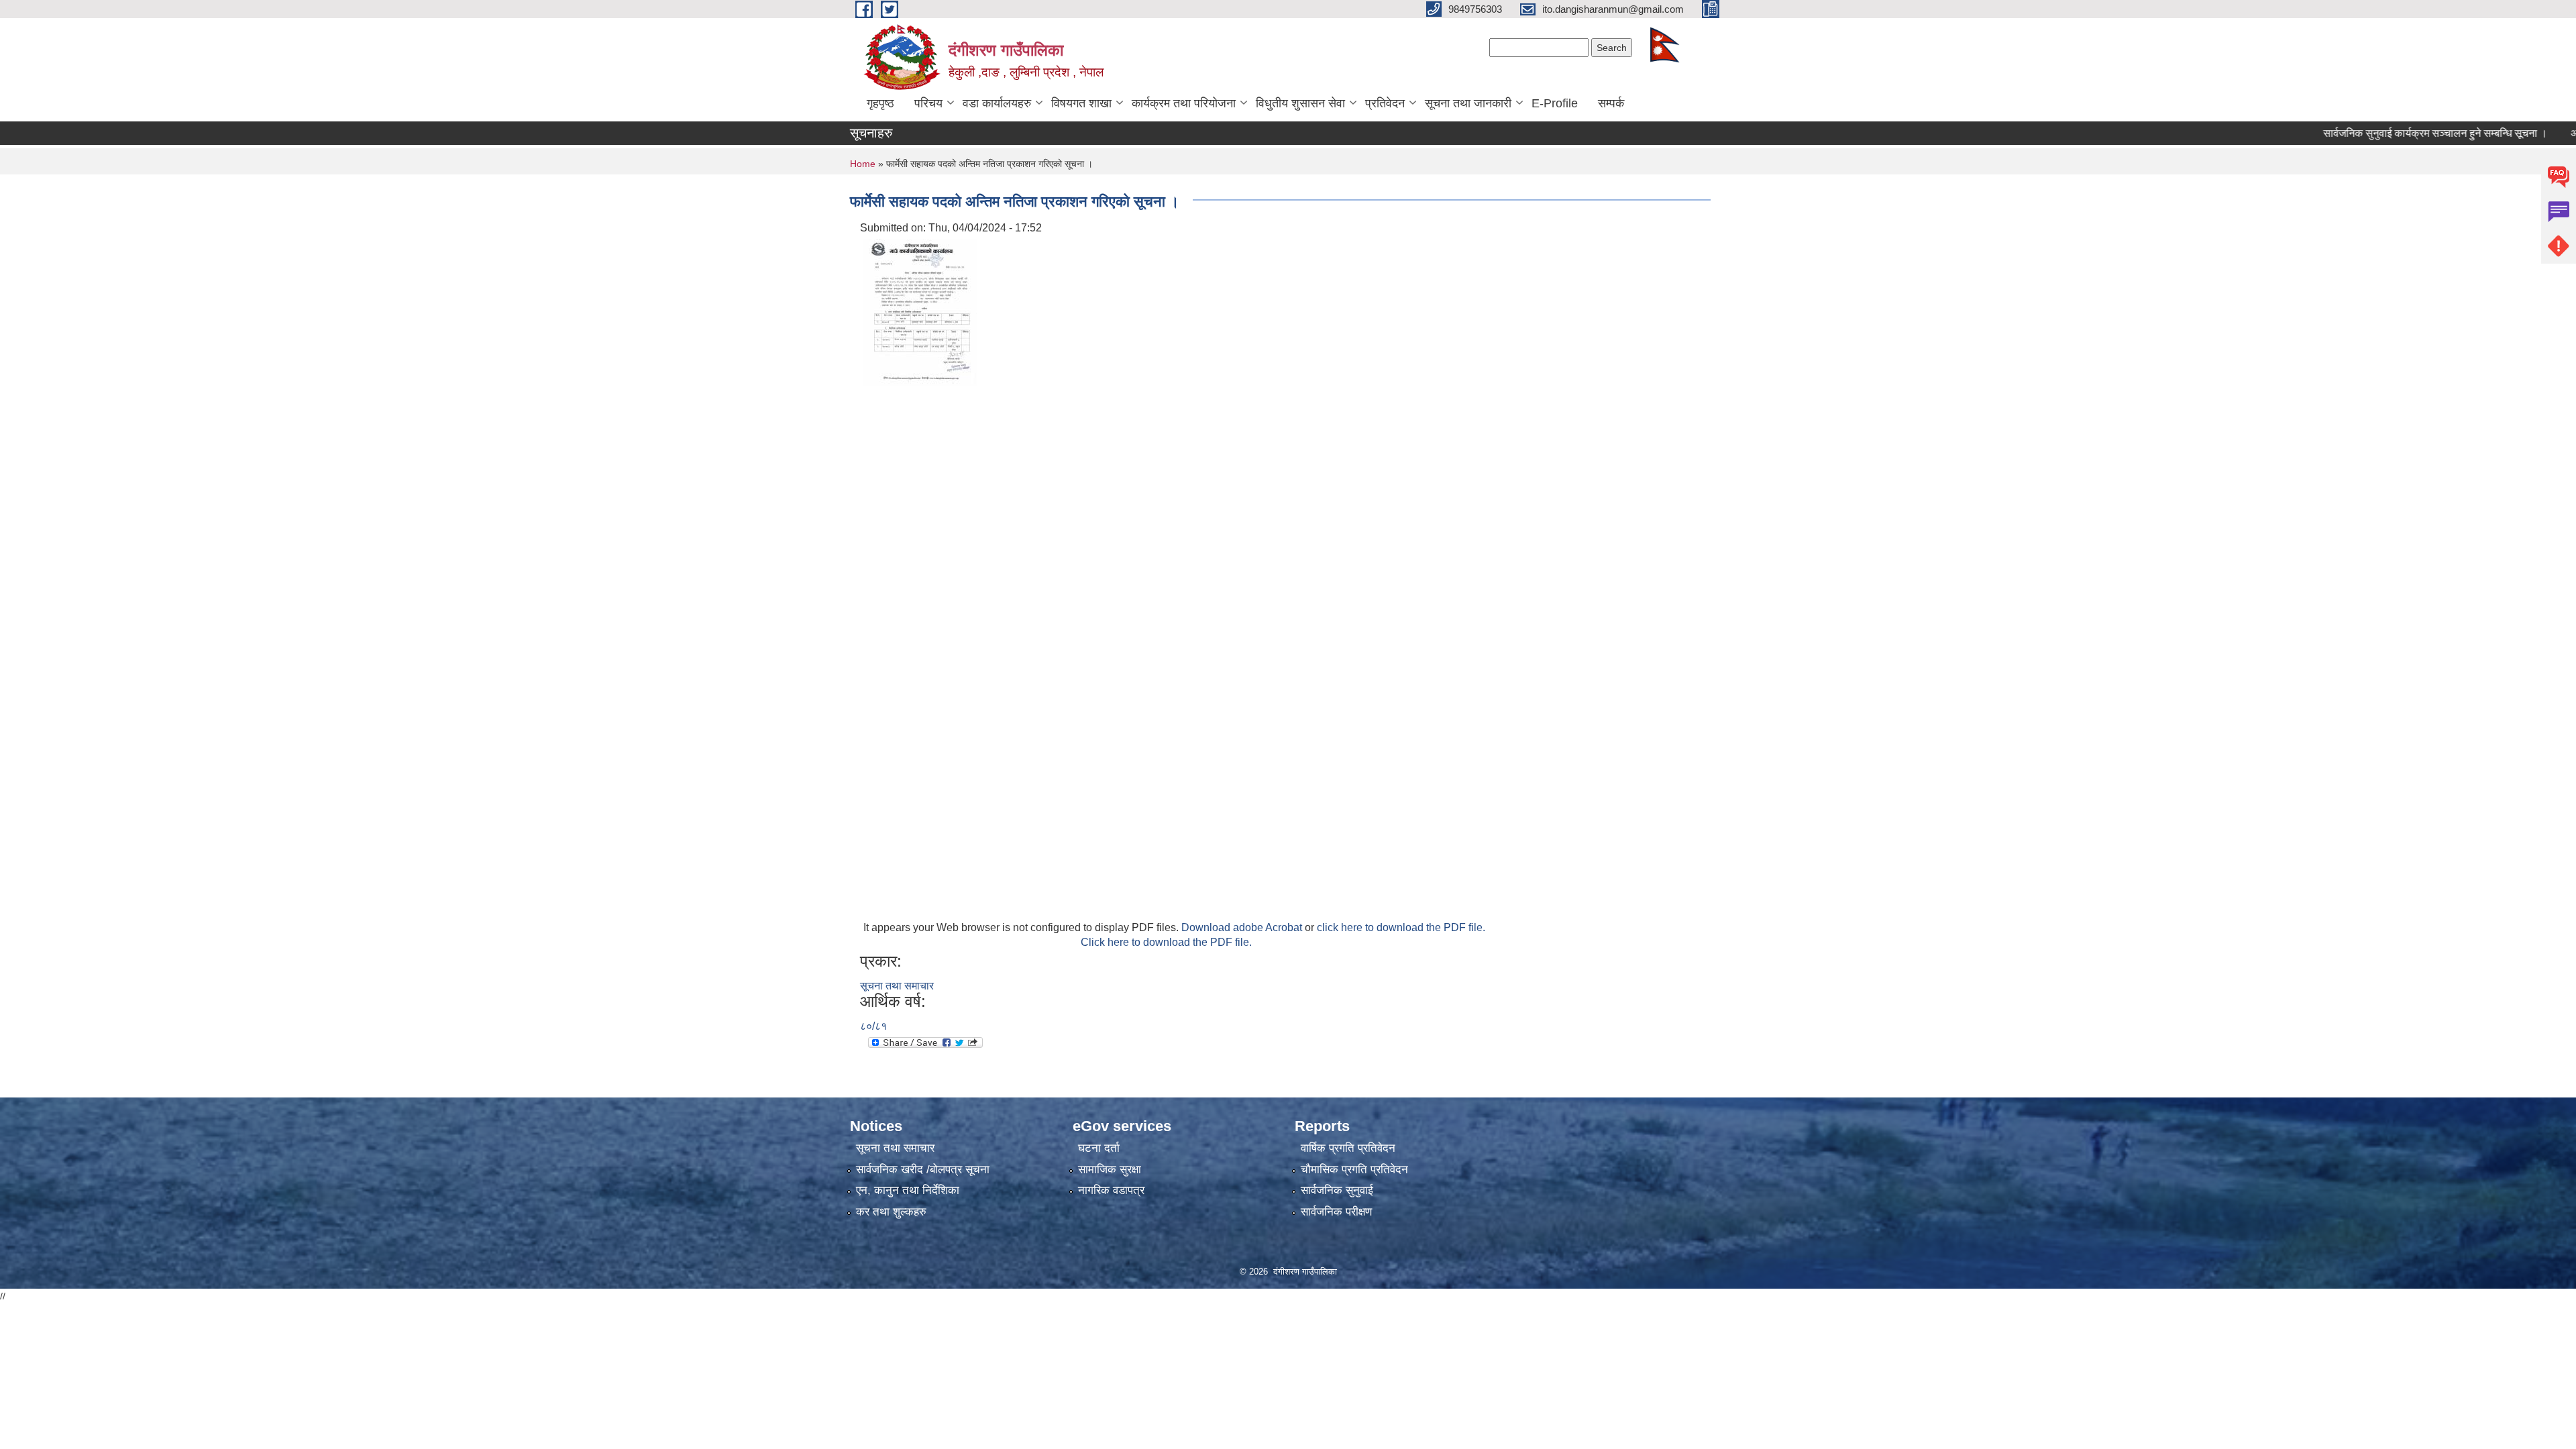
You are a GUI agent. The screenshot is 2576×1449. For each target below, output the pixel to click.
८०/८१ (873, 1026)
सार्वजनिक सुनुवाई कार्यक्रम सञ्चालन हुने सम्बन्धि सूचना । (2388, 133)
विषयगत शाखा (1081, 103)
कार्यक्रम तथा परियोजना (1184, 103)
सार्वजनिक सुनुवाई (1337, 1190)
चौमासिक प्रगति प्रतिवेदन (1354, 1170)
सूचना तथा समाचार (897, 986)
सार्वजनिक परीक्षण (1336, 1212)
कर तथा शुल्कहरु (891, 1212)
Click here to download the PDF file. (1166, 942)
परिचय (928, 103)
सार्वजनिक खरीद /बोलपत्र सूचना (923, 1170)
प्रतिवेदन (1385, 103)
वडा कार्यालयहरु (997, 103)
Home (863, 164)
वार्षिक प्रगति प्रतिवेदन (1348, 1148)
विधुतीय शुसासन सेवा (1300, 103)
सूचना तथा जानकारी (1468, 103)
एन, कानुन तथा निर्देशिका (908, 1190)
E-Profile (1555, 103)
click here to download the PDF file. (1401, 927)
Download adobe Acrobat (1243, 927)
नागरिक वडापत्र (1111, 1190)
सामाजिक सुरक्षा (1110, 1170)
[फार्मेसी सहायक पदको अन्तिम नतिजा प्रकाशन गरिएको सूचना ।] (920, 312)
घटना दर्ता (1099, 1148)
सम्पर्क (1611, 103)
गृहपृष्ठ (880, 103)
